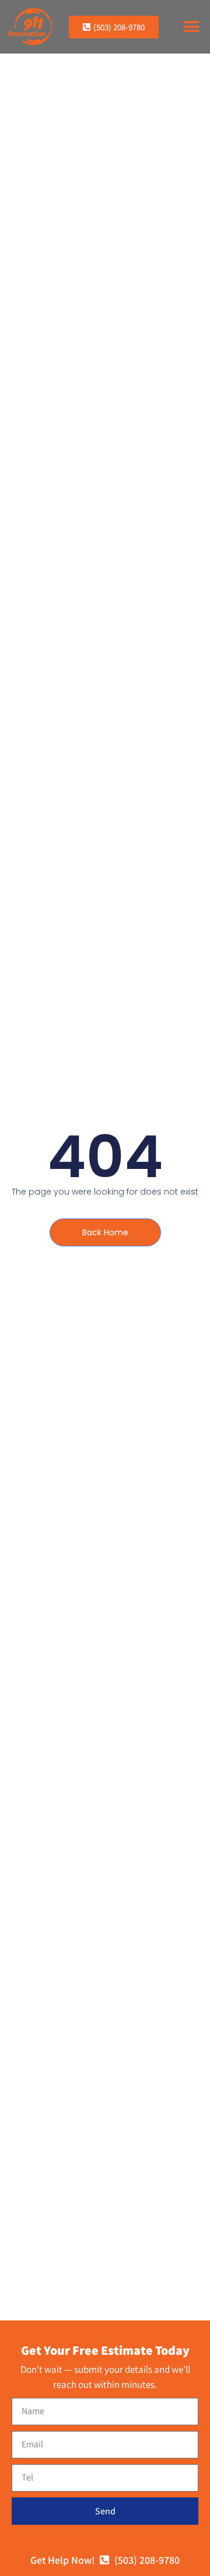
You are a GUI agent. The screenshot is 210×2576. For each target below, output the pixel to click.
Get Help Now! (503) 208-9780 (105, 2560)
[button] (191, 27)
